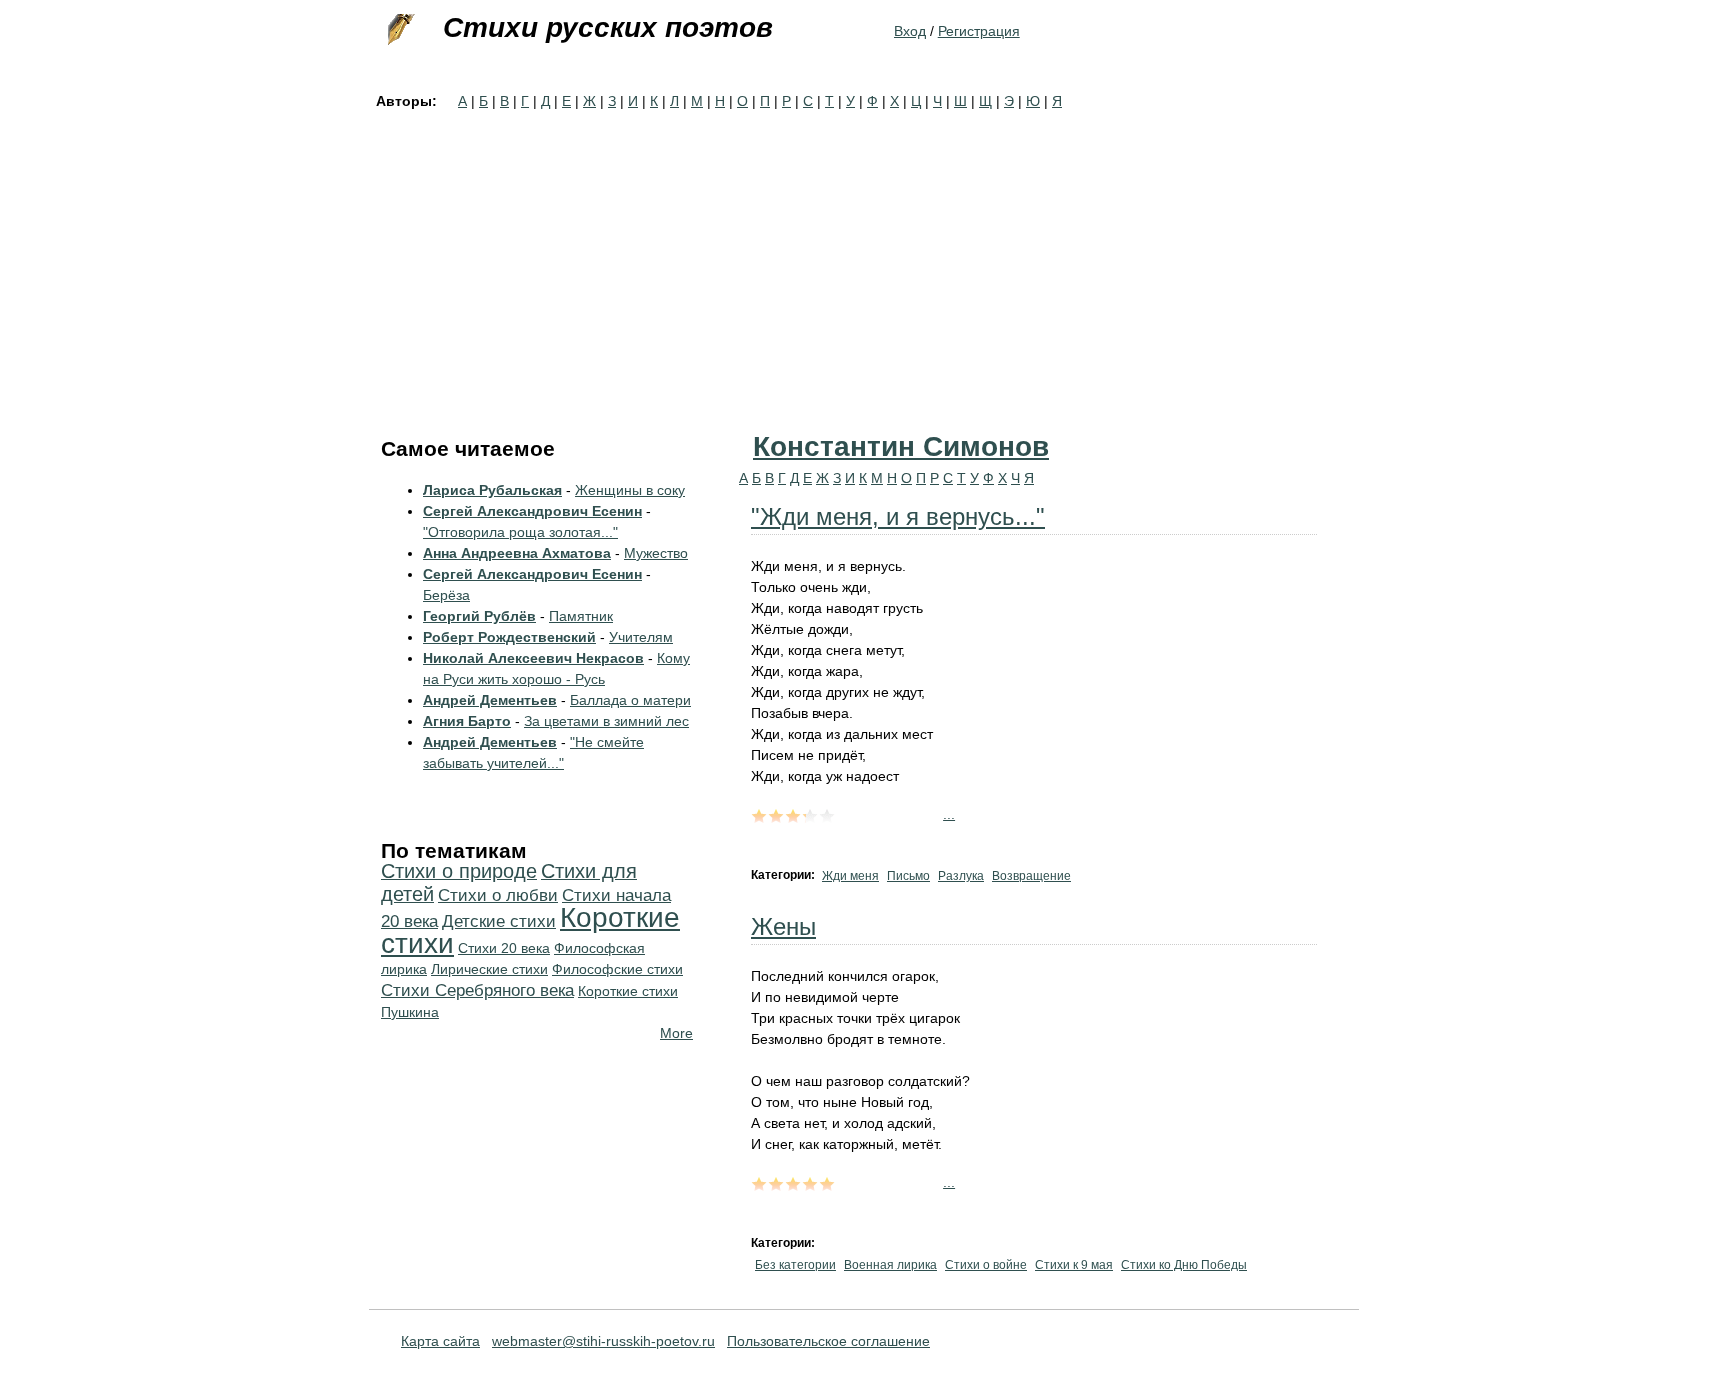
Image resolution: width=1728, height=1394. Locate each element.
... (949, 814)
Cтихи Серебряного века (477, 990)
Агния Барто (467, 721)
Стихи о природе (459, 871)
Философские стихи (617, 969)
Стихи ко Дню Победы (1184, 1265)
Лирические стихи (489, 969)
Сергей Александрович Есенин (532, 511)
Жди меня (850, 876)
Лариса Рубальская (492, 490)
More (676, 1033)
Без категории (795, 1265)
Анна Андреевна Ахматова (517, 553)
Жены (783, 926)
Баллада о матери (630, 700)
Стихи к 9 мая (1074, 1265)
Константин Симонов (901, 446)
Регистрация (979, 31)
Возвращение (1031, 876)
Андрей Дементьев (490, 700)
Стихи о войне (986, 1265)
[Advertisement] (864, 262)
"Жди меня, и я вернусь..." (898, 516)
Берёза (446, 595)
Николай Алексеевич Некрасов (533, 658)
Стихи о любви (498, 895)
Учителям (641, 637)
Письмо (908, 876)
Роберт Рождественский (509, 637)
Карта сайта (440, 1341)
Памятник (581, 616)
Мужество (656, 553)
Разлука (961, 876)
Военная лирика (890, 1265)
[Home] (399, 30)
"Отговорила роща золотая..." (520, 532)
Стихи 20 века (504, 948)
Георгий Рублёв (479, 616)
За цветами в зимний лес (606, 721)
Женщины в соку (630, 490)
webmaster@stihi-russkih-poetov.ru (603, 1341)
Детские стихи (499, 921)
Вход (910, 31)
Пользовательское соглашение (828, 1341)
